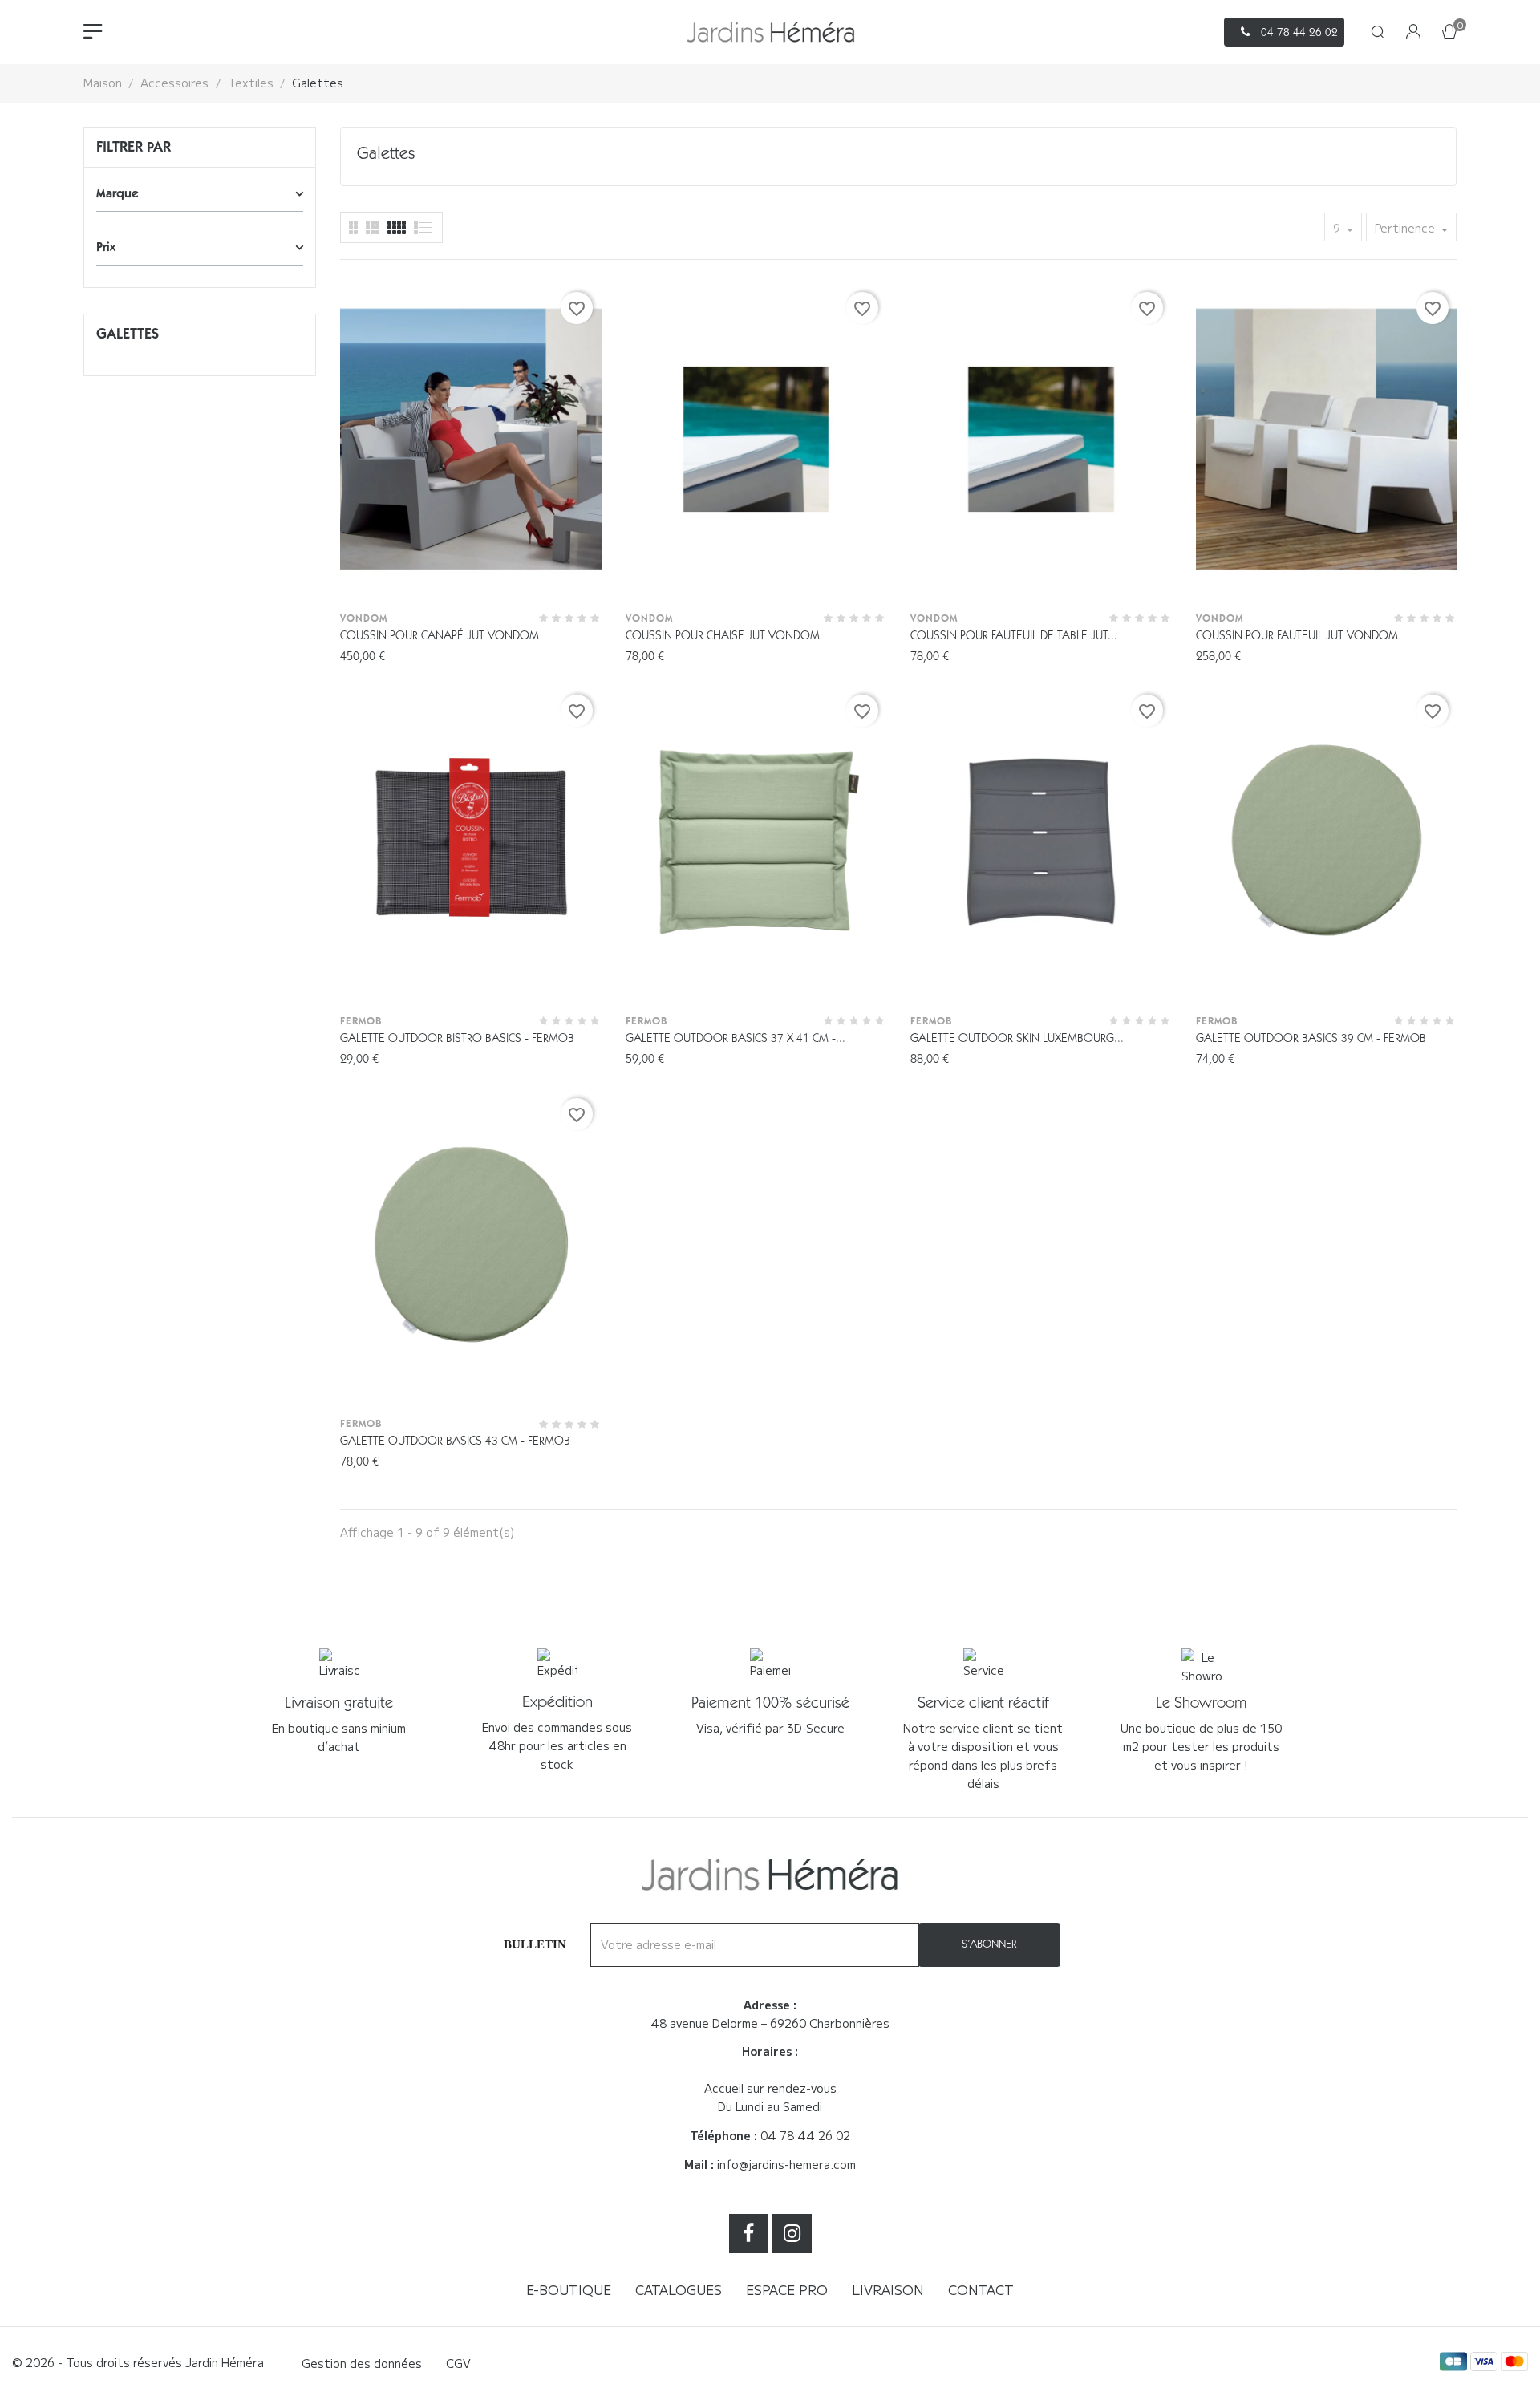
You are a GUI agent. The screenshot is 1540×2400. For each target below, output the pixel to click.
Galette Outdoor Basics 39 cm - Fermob (1311, 1038)
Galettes (128, 334)
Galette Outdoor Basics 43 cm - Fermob (455, 1441)
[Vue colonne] (373, 227)
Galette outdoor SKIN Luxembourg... (1017, 1038)
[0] (1449, 33)
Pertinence (1406, 228)
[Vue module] (397, 227)
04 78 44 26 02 (805, 2135)
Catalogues (679, 2289)
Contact (981, 2289)
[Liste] (353, 227)
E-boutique (569, 2289)
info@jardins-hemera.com (786, 2164)
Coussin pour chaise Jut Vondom (723, 635)
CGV (458, 2363)
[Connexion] (1413, 32)
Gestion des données (362, 2363)
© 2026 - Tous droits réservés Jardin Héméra (138, 2362)
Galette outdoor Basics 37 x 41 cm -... (736, 1038)
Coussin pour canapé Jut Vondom (440, 635)
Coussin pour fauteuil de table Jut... (1014, 635)
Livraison (888, 2289)
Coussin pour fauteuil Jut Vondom (1297, 635)
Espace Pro (787, 2289)
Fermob (361, 1021)
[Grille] (424, 227)
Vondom (364, 618)
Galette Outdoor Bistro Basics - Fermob (457, 1038)
